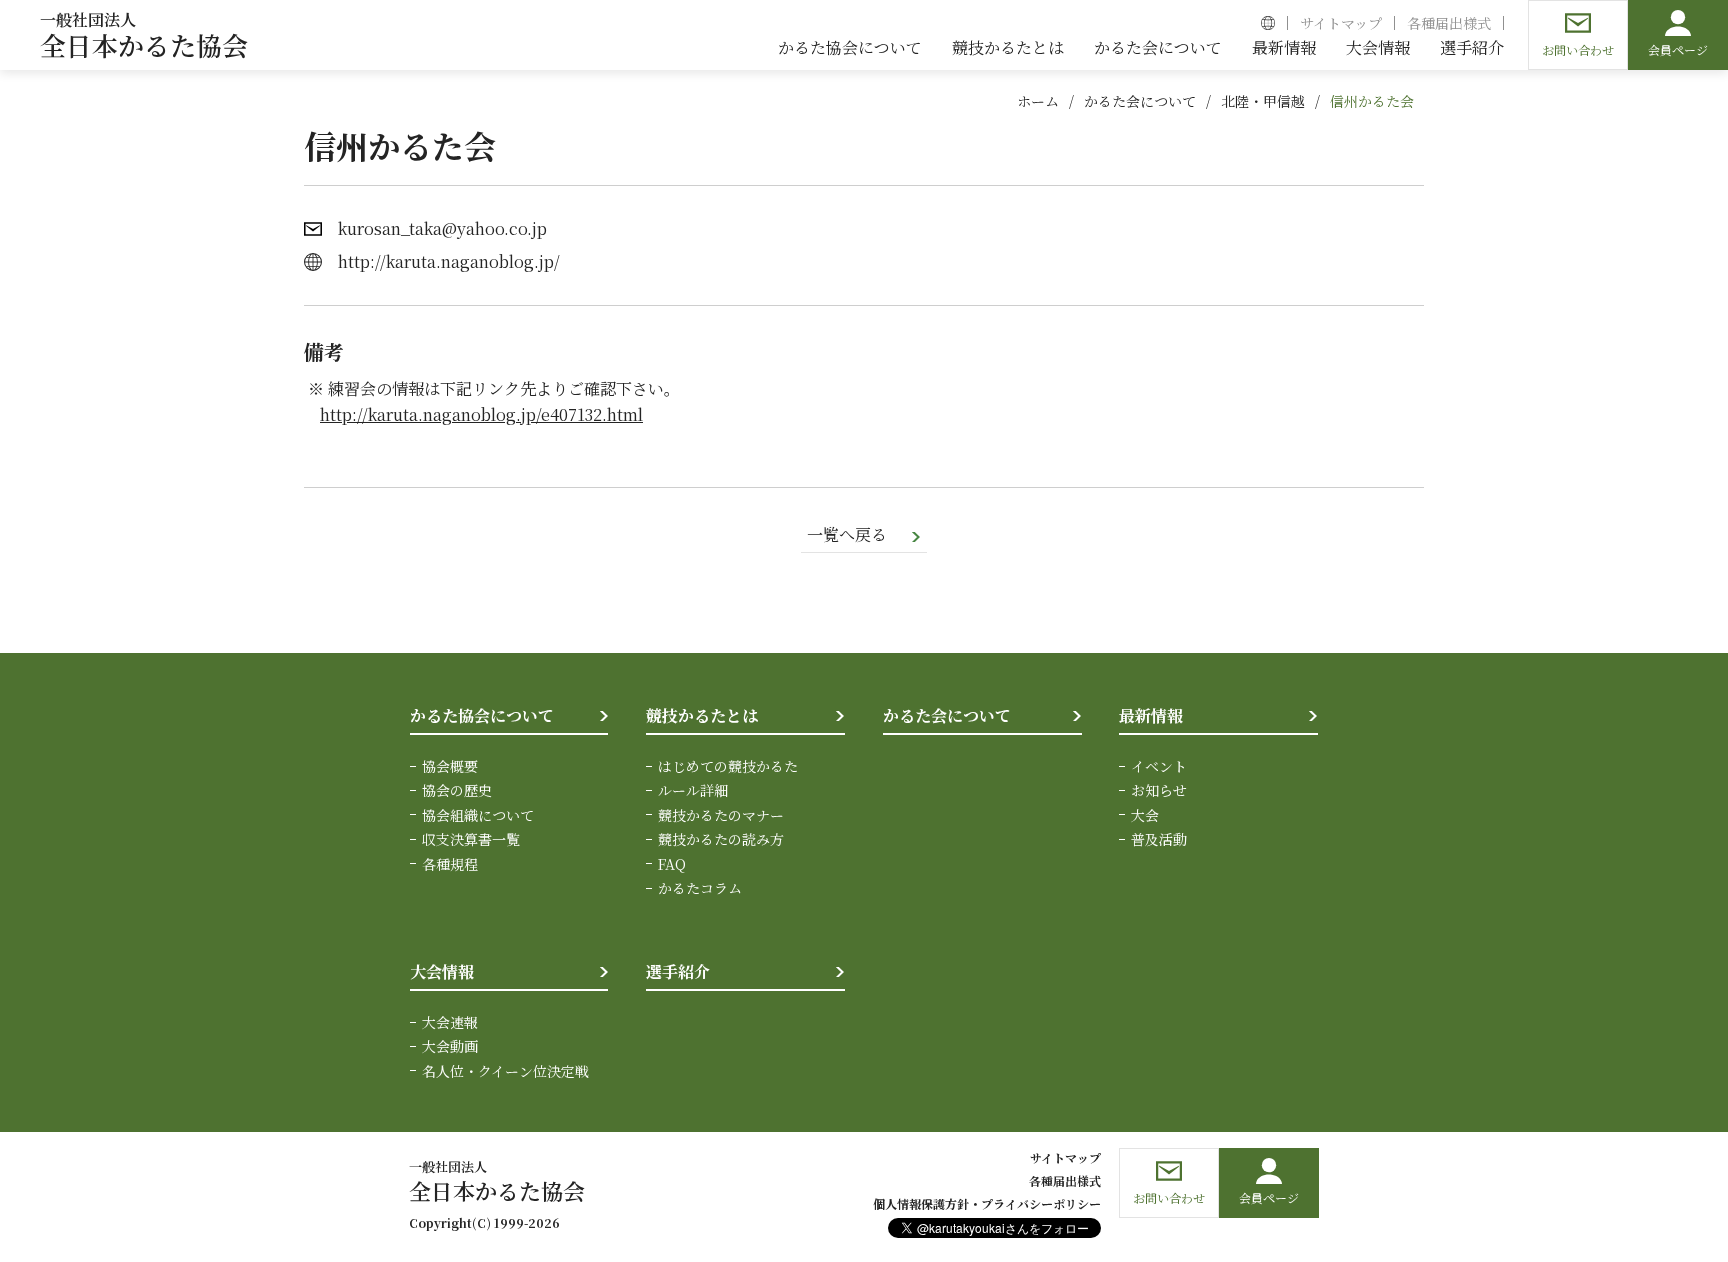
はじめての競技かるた (728, 766)
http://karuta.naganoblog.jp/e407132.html (481, 414)
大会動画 (450, 1046)
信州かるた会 (1372, 101)
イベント (1159, 766)
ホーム (1038, 101)
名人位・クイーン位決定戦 (505, 1071)
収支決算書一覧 (471, 839)
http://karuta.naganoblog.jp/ (449, 261)
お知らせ (1159, 790)
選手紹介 (678, 971)
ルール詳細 (693, 790)
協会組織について (478, 815)
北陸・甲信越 (1263, 101)
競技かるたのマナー (721, 815)
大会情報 (442, 971)
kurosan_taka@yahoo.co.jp (442, 228)
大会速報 (450, 1022)
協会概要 (450, 766)
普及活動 (1159, 839)
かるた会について (1140, 101)
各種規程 (450, 864)
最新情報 (1151, 715)
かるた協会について (482, 715)
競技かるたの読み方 (721, 839)
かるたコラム (700, 888)
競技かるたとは (702, 715)
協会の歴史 (457, 790)
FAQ (672, 864)
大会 (1145, 815)
